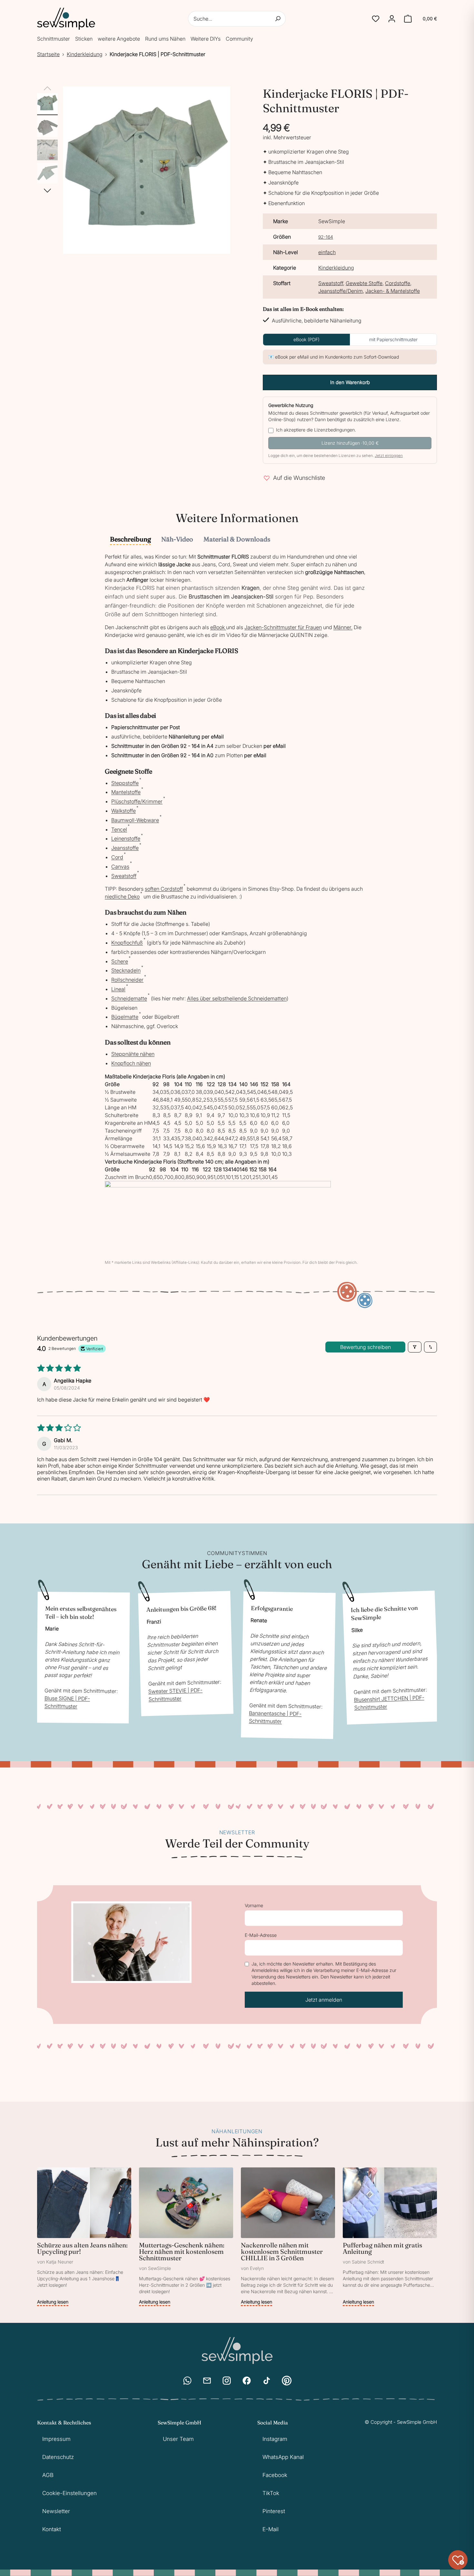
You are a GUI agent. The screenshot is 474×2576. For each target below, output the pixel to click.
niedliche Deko (122, 897)
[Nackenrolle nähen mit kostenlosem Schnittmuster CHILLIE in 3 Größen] (288, 2237)
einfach (327, 252)
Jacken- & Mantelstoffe (393, 291)
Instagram (275, 2439)
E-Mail (271, 2529)
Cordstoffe (398, 283)
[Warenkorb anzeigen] (408, 19)
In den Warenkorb (350, 382)
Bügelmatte (125, 1017)
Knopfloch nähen (131, 1063)
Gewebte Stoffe (364, 283)
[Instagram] (227, 2381)
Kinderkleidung (85, 54)
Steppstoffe (125, 783)
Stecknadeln (126, 970)
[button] (376, 19)
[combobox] (237, 19)
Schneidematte (129, 998)
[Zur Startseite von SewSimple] (66, 19)
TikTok (271, 2493)
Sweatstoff (331, 283)
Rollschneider (127, 980)
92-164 (326, 237)
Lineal (118, 989)
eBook (217, 627)
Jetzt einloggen (389, 456)
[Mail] (207, 2381)
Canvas (120, 867)
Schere (120, 961)
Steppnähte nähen (133, 1054)
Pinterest (274, 2511)
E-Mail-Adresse (261, 1935)
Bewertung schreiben (365, 1347)
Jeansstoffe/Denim (341, 291)
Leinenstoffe (126, 838)
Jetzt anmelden (324, 2000)
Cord (117, 857)
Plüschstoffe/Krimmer (137, 801)
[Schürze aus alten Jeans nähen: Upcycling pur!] (84, 2237)
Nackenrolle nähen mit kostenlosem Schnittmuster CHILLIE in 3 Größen (282, 2251)
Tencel (119, 829)
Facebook (275, 2475)
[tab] (130, 540)
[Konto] (392, 19)
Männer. (343, 627)
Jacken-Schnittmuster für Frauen (283, 627)
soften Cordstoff (164, 889)
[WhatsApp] (187, 2381)
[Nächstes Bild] (47, 191)
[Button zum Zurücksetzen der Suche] (278, 19)
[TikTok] (267, 2381)
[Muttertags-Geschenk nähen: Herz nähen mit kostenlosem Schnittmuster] (186, 2237)
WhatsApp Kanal (283, 2457)
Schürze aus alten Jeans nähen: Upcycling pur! (82, 2248)
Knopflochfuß (127, 943)
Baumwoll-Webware (135, 820)
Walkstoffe (123, 811)
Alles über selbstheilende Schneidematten (237, 998)
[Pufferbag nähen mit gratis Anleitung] (390, 2237)
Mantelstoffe (126, 792)
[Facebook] (247, 2381)
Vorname (254, 1905)
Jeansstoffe (125, 848)
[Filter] (415, 1347)
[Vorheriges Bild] (47, 89)
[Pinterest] (287, 2381)
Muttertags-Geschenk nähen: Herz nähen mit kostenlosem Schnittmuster (182, 2251)
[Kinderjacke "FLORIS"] (47, 104)
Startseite (48, 54)
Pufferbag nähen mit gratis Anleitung (382, 2248)
